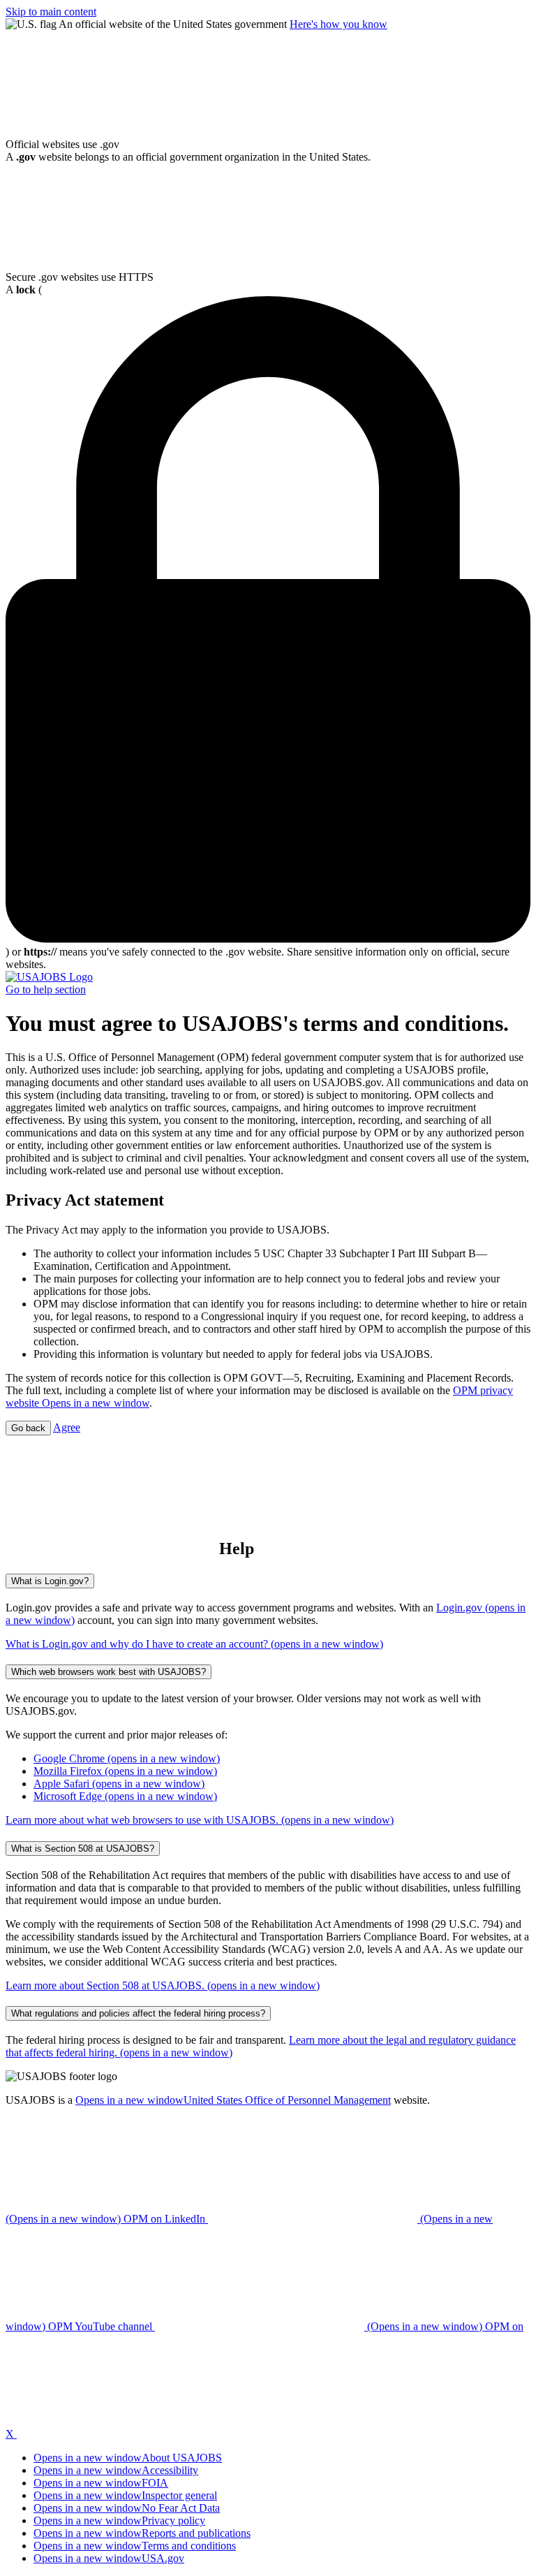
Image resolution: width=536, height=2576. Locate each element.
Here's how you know (338, 24)
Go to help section (46, 989)
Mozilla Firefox (125, 1771)
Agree (67, 1427)
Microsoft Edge (125, 1796)
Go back (28, 1428)
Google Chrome (127, 1758)
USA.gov (109, 2558)
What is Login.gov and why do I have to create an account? (194, 1644)
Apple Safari (119, 1784)
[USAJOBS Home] (49, 977)
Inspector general (125, 2495)
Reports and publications (142, 2533)
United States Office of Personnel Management (233, 2100)
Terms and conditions (135, 2546)
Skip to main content (51, 12)
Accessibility (116, 2470)
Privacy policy (119, 2520)
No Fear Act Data (127, 2508)
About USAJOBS (128, 2458)
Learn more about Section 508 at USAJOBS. (163, 1985)
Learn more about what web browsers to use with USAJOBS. (200, 1820)
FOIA (101, 2483)
